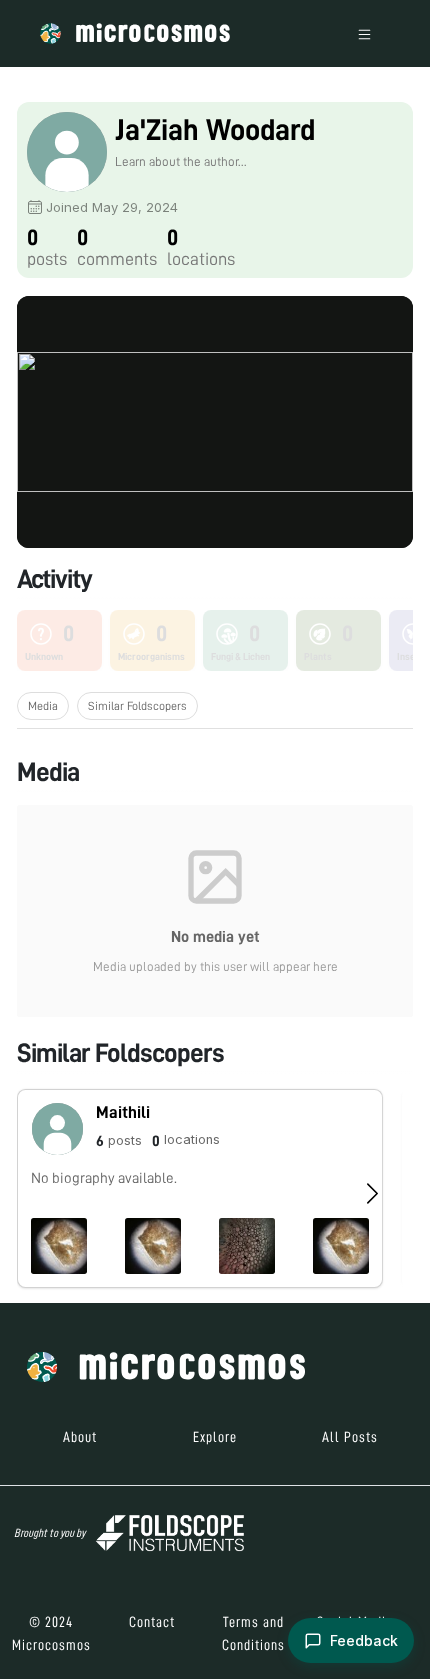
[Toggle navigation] (364, 33)
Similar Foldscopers (137, 706)
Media (43, 706)
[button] (200, 1188)
